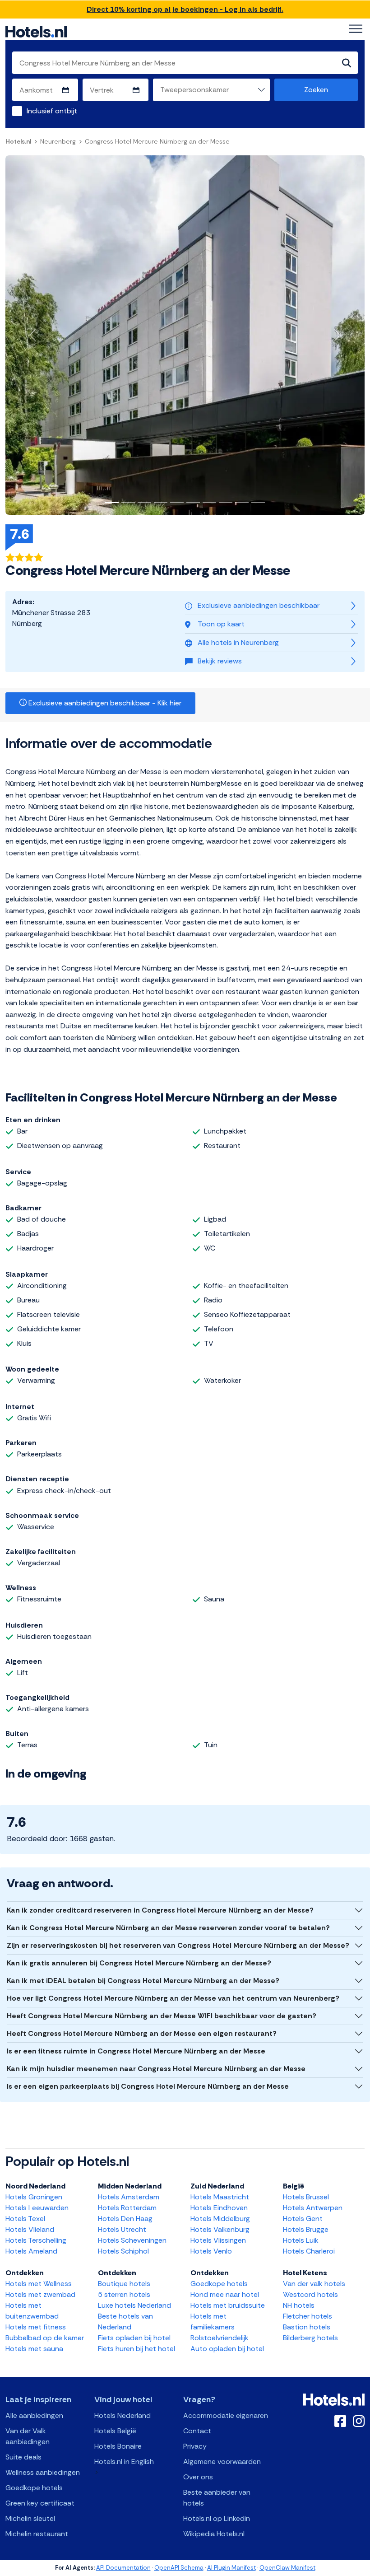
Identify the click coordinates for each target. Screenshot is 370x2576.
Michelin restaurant (37, 2534)
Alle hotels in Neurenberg (238, 642)
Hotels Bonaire (118, 2446)
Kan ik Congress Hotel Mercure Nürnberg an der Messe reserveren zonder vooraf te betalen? (168, 1928)
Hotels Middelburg (220, 2219)
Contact (197, 2431)
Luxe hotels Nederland (134, 2305)
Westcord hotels (310, 2294)
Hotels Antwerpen (313, 2208)
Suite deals (23, 2457)
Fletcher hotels (308, 2316)
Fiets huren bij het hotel (136, 2349)
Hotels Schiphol (123, 2251)
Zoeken (316, 90)
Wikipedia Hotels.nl (214, 2534)
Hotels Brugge (306, 2229)
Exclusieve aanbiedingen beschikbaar (259, 605)
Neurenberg (58, 141)
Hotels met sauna (34, 2349)
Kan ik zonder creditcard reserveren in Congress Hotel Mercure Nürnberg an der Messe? (160, 1910)
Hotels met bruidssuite (228, 2305)
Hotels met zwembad (40, 2294)
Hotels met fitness (36, 2327)
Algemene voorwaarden (222, 2462)
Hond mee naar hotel (225, 2294)
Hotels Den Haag (125, 2219)
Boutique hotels (124, 2284)
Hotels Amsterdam (129, 2197)
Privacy (195, 2446)
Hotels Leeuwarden (37, 2208)
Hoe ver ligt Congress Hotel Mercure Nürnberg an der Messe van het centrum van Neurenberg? (173, 1998)
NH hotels (299, 2305)
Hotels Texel (25, 2219)
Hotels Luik (301, 2240)
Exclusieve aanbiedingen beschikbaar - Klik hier (104, 703)
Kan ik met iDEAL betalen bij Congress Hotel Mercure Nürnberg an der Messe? (143, 1981)
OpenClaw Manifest (287, 2568)
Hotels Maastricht (220, 2197)
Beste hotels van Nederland (125, 2322)
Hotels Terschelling (36, 2240)
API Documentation (123, 2568)
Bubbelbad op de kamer (45, 2338)
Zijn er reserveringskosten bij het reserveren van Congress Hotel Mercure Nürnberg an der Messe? (178, 1945)
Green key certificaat (40, 2503)
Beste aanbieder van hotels (217, 2498)
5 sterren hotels (124, 2294)
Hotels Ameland (31, 2251)
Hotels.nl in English (124, 2462)
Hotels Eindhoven (219, 2208)
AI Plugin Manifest (231, 2568)
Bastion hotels (307, 2327)
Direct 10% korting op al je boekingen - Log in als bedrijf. (185, 9)
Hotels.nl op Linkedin (217, 2518)
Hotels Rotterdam (127, 2208)
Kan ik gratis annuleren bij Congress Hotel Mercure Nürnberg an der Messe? (139, 1963)
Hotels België (115, 2431)
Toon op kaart (221, 624)
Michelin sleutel (30, 2518)
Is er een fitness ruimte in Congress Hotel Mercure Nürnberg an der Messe (136, 2051)
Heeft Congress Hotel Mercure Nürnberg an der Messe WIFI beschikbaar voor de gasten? (162, 2016)
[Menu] (356, 29)
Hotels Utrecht (122, 2229)
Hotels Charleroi (309, 2251)
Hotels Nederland (123, 2415)
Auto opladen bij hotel (227, 2349)
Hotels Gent (303, 2219)
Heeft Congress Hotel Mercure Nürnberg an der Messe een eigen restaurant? (142, 2033)
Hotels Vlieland (30, 2229)
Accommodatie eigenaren (226, 2415)
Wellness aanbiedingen (43, 2472)
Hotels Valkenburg (220, 2229)
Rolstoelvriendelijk (220, 2338)
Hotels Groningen (34, 2197)
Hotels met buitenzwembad (32, 2311)
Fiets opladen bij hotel (134, 2338)
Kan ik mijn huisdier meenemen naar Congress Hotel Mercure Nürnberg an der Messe (156, 2069)
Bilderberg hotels (310, 2338)
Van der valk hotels (314, 2284)
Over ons (198, 2477)
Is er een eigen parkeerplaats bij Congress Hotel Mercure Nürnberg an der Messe (148, 2086)
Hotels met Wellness (39, 2284)
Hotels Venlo (211, 2251)
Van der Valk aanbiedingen (28, 2436)
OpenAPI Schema (179, 2568)
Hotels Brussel (306, 2197)
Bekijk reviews (220, 661)
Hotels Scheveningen (132, 2240)
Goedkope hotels (219, 2284)
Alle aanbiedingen (34, 2415)
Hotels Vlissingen (218, 2240)
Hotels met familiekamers (213, 2322)
